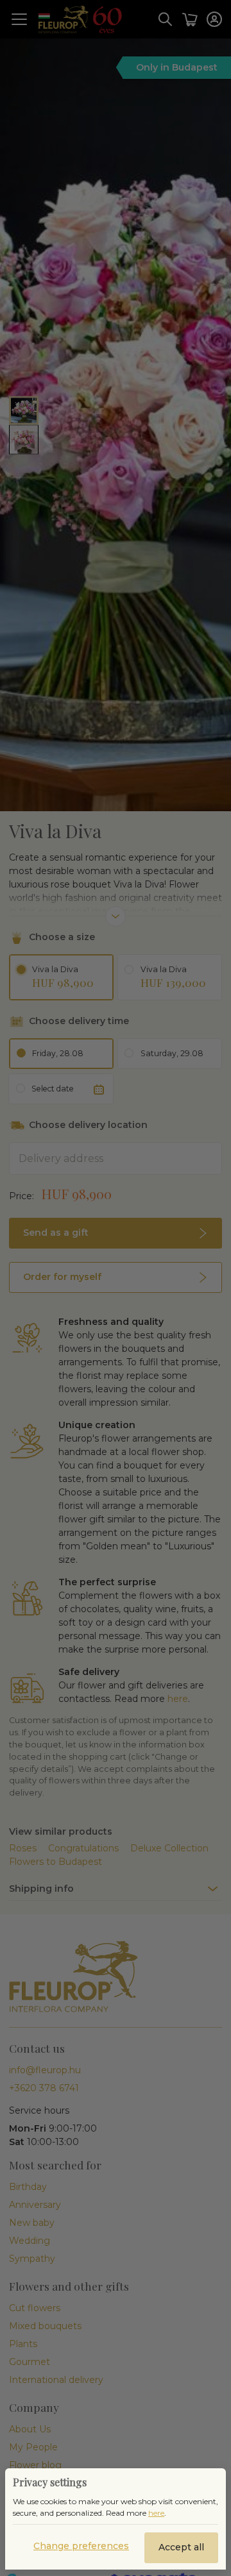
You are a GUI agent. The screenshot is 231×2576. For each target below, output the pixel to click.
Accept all (181, 2547)
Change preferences (81, 2546)
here (156, 2513)
